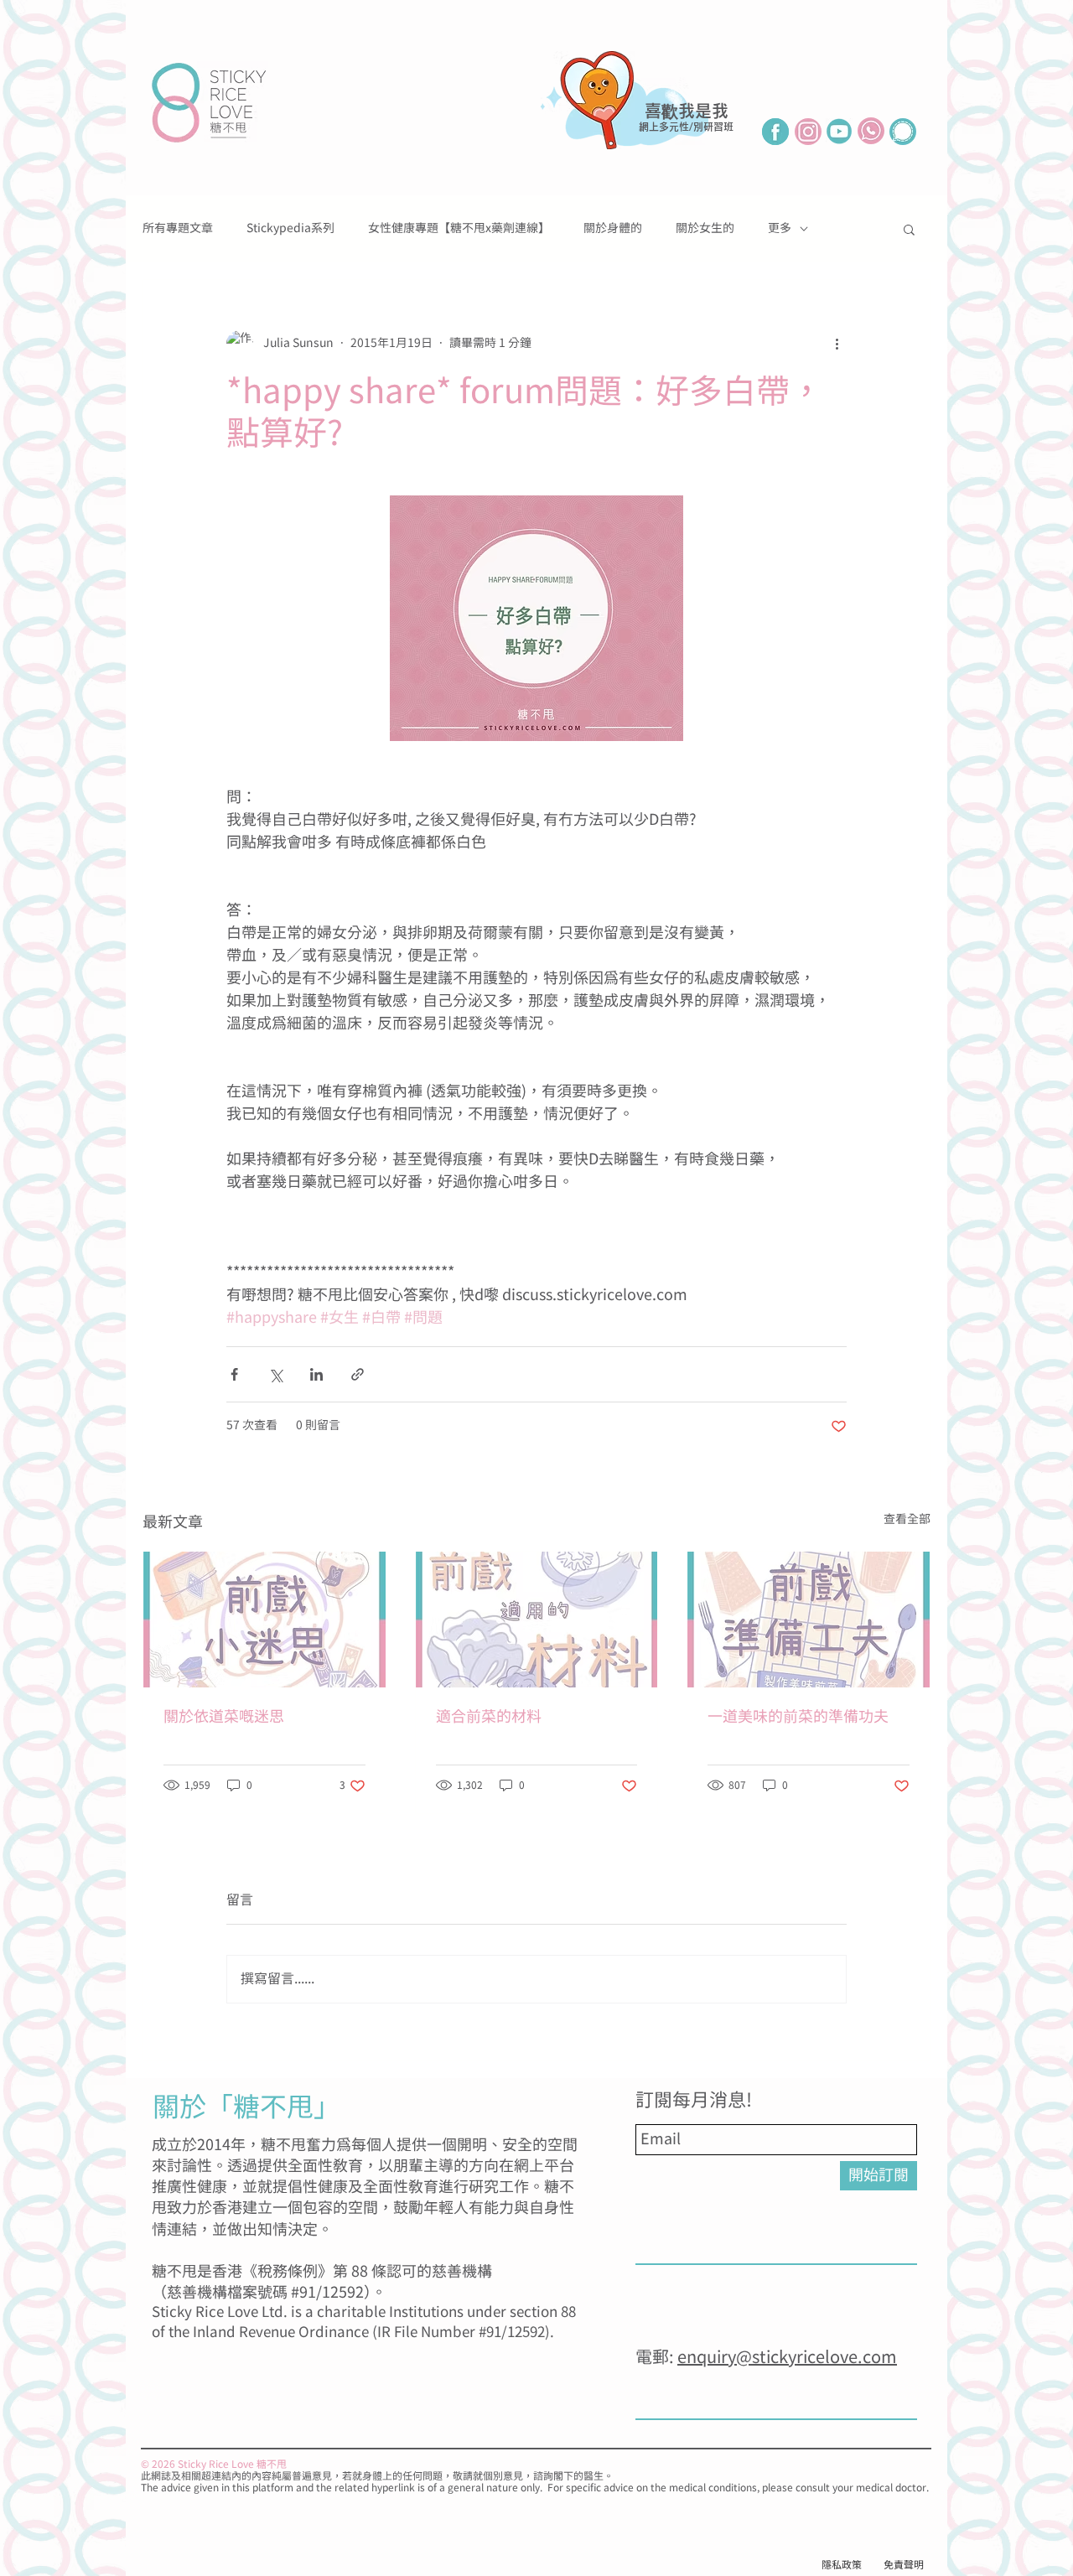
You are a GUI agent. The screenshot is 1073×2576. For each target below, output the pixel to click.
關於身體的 (613, 229)
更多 (780, 229)
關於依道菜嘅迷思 (224, 1717)
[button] (909, 229)
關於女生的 (705, 229)
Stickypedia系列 (290, 229)
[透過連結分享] (358, 1374)
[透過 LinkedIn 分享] (316, 1374)
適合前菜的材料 (489, 1717)
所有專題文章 (178, 229)
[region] (641, 127)
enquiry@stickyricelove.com (787, 2358)
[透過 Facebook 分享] (234, 1374)
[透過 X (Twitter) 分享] (275, 1374)
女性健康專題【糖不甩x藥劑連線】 (459, 229)
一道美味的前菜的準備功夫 (798, 1717)
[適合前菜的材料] (537, 1620)
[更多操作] (837, 344)
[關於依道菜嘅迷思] (264, 1620)
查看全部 (907, 1520)
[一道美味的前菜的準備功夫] (809, 1620)
